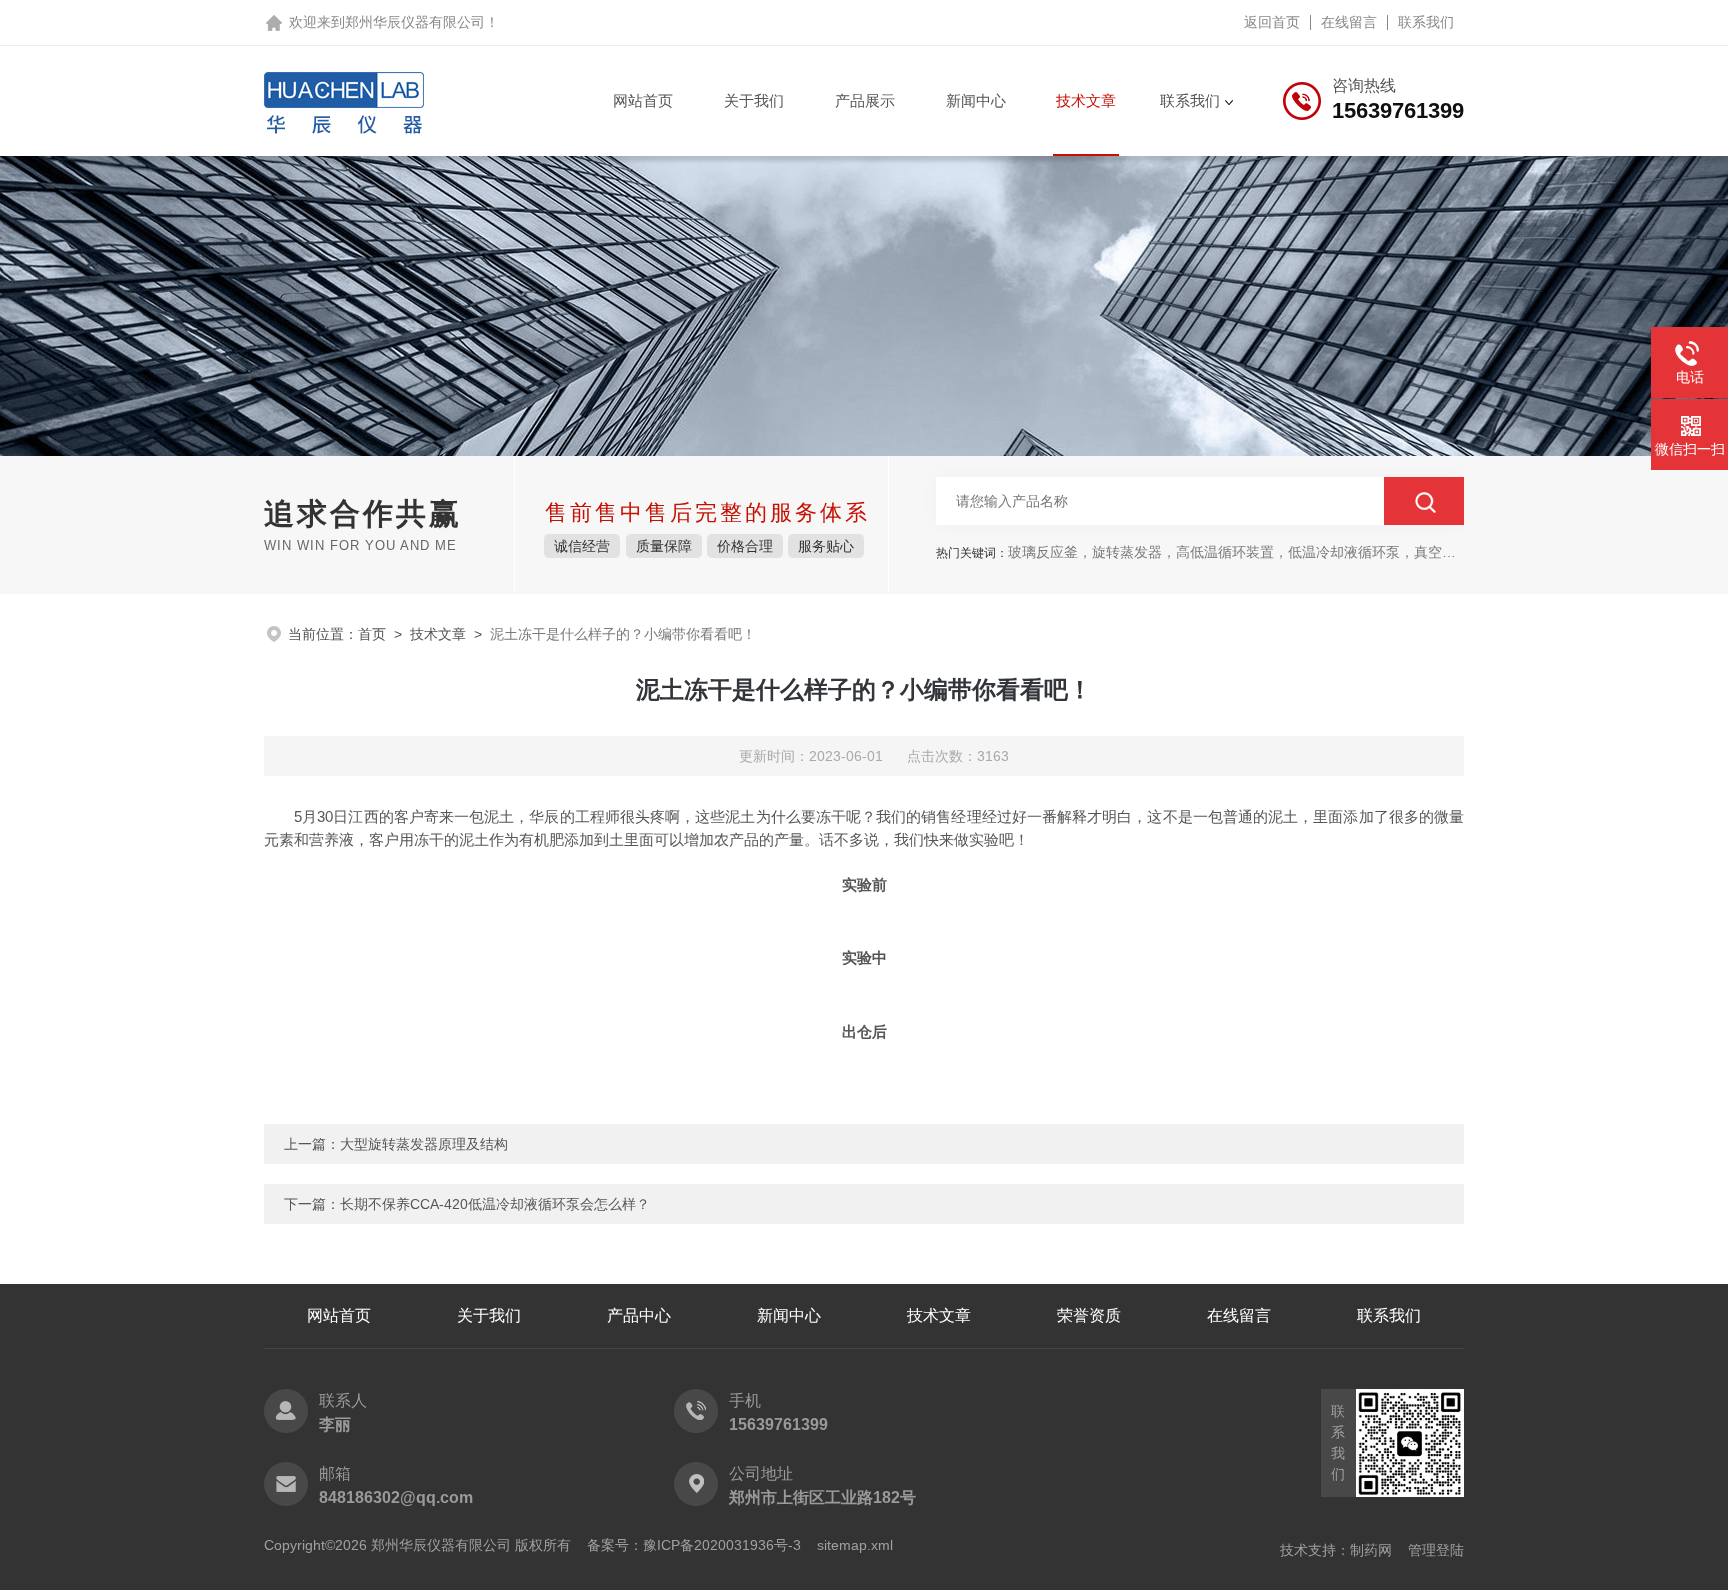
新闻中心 (976, 100)
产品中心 (639, 1315)
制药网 (1371, 1550)
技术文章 (1086, 100)
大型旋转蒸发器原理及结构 (424, 1144)
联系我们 (1426, 22)
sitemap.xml (855, 1545)
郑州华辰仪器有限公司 (415, 22)
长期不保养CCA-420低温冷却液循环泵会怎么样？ (495, 1204)
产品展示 (865, 100)
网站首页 (643, 100)
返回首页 (1272, 22)
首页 (372, 634)
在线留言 (1349, 22)
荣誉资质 (1089, 1315)
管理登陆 (1436, 1550)
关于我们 (754, 100)
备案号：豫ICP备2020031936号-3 (694, 1545)
